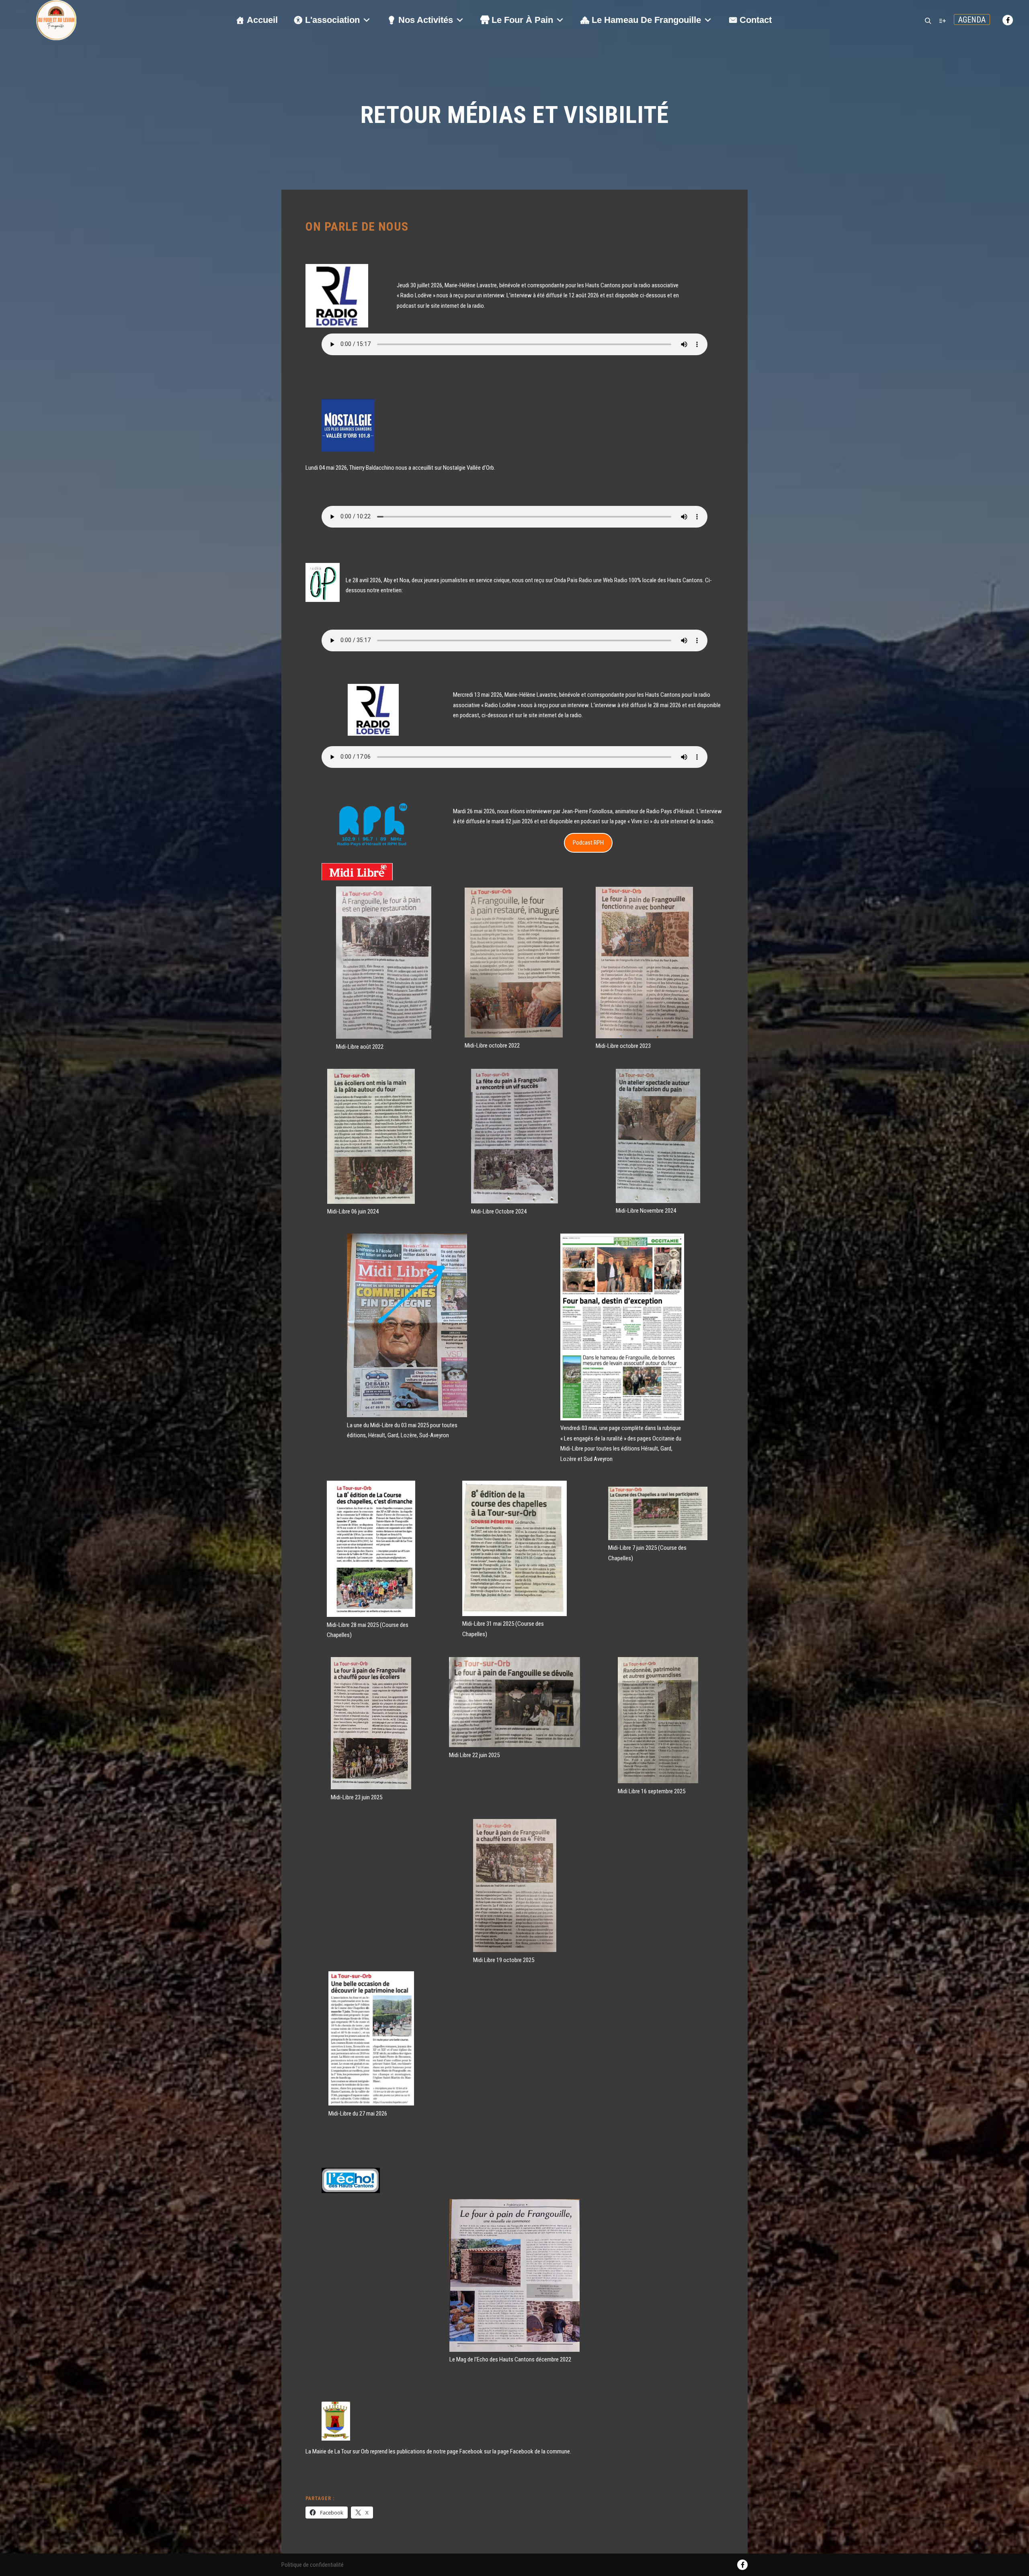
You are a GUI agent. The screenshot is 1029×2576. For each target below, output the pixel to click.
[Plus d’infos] (943, 21)
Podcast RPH (588, 843)
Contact (756, 20)
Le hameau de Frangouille (646, 20)
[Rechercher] (928, 21)
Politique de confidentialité (313, 2565)
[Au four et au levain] (56, 20)
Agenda (972, 20)
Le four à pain (522, 20)
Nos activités (426, 20)
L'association (332, 20)
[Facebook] (1008, 20)
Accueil (262, 20)
